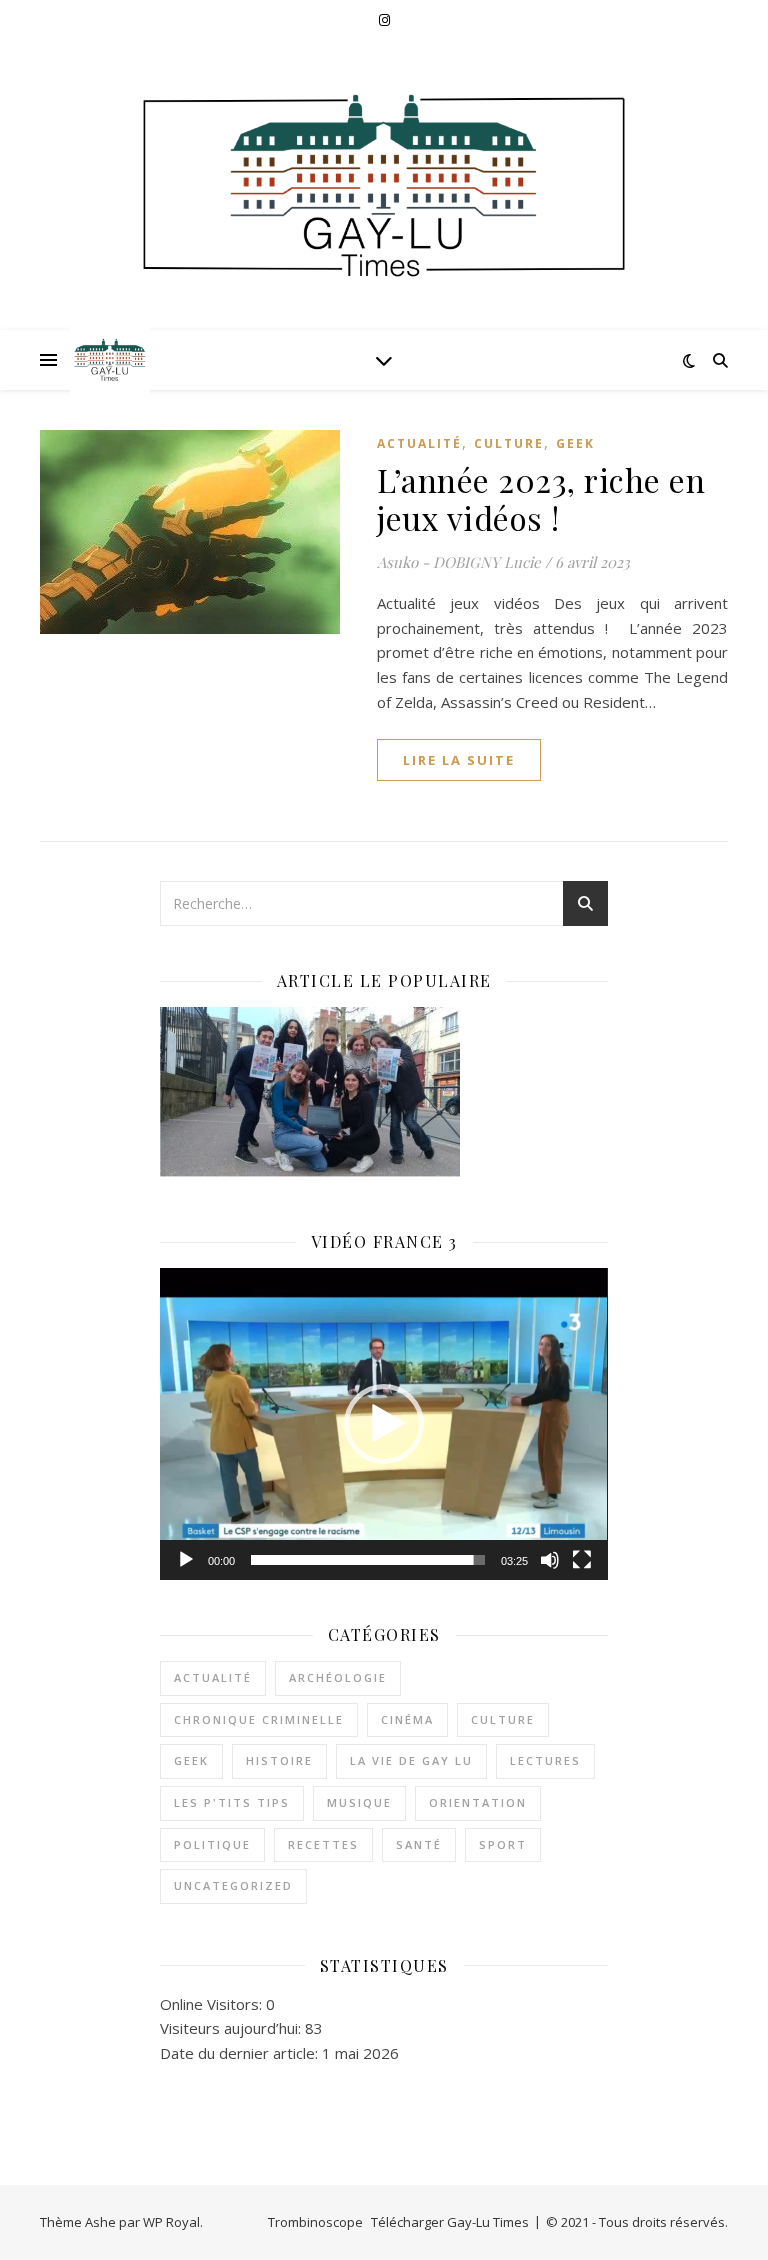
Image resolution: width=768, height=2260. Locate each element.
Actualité (419, 443)
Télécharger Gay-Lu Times (450, 2222)
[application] (383, 1424)
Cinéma (407, 1719)
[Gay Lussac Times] (110, 360)
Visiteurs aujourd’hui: (232, 2028)
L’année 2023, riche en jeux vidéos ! (541, 498)
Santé (419, 1844)
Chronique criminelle (259, 1719)
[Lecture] (186, 1560)
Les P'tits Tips (232, 1802)
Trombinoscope (315, 2222)
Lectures (545, 1760)
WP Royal (171, 2222)
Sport (503, 1844)
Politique (212, 1844)
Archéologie (338, 1677)
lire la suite (459, 760)
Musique (359, 1802)
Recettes (323, 1844)
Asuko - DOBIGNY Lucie (459, 562)
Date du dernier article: (241, 2053)
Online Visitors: (213, 2004)
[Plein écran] (582, 1560)
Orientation (478, 1802)
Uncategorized (233, 1885)
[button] (384, 1424)
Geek (575, 443)
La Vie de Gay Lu (411, 1760)
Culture (509, 443)
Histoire (279, 1760)
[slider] (367, 1560)
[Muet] (550, 1560)
